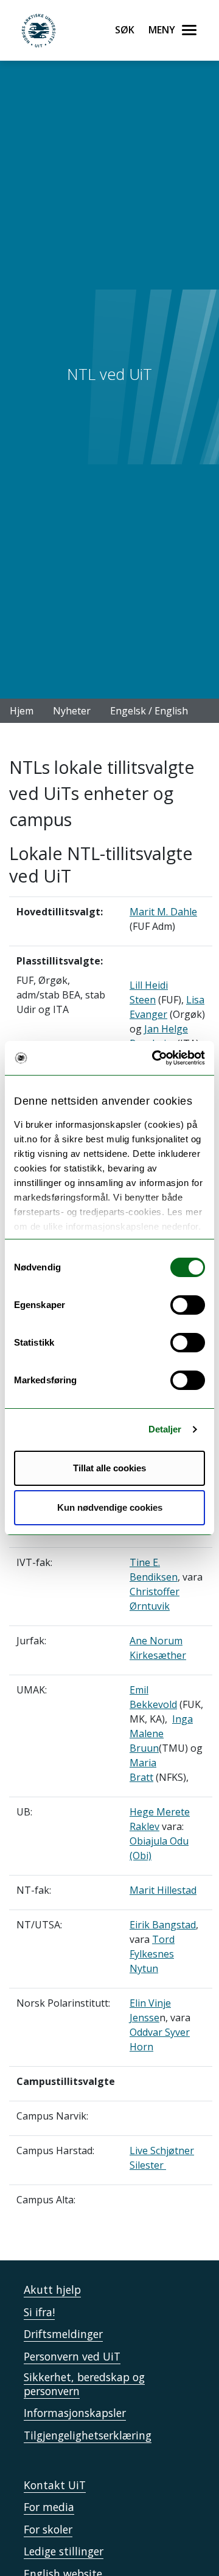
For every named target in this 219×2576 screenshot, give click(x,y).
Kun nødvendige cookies (110, 1507)
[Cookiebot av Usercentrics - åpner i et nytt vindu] (155, 1058)
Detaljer (165, 1429)
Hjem (22, 711)
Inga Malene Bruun (161, 1734)
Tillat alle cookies (109, 1468)
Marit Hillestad (163, 1890)
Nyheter (72, 711)
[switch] (188, 1305)
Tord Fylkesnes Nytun (152, 1954)
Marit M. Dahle (163, 912)
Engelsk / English (149, 711)
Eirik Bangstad (163, 1925)
